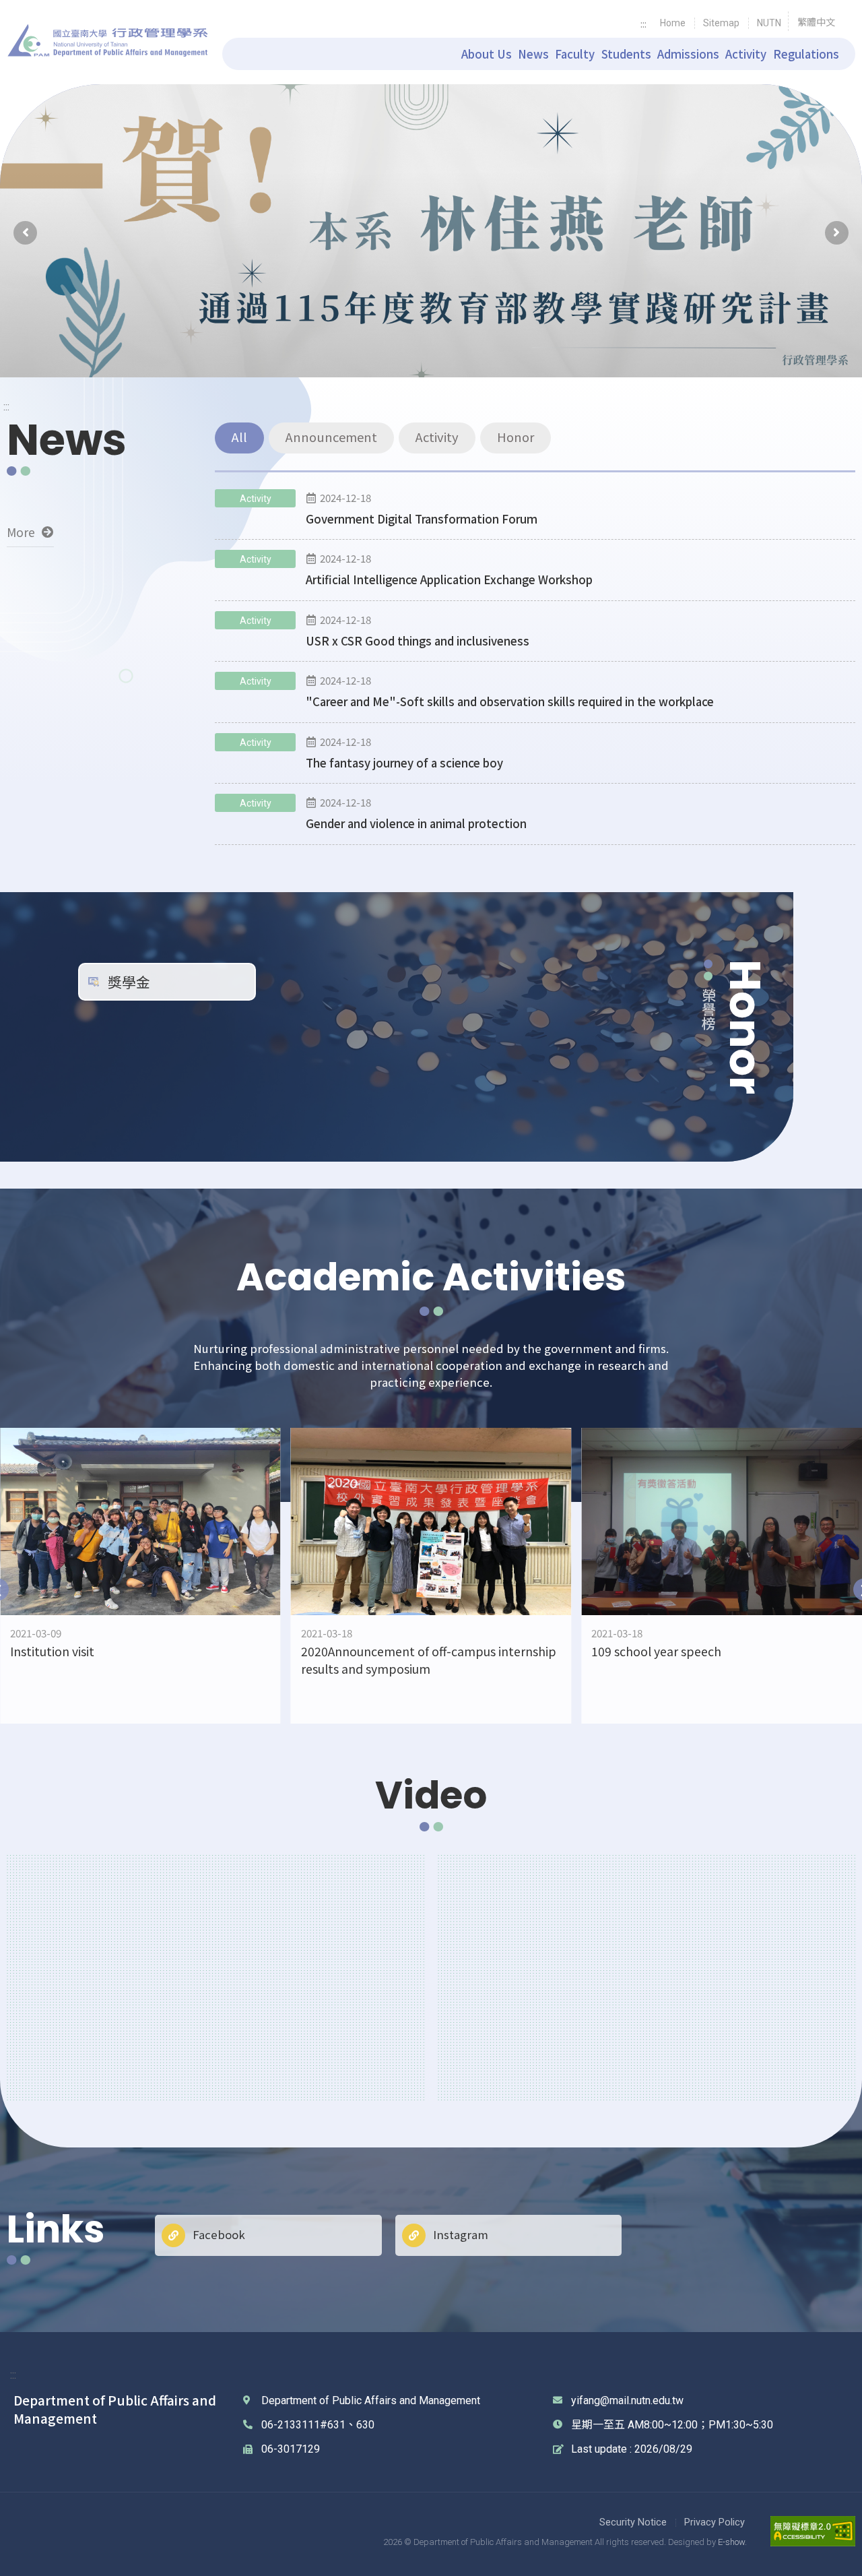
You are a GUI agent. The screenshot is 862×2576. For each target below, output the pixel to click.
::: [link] (643, 23)
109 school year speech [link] (656, 1651)
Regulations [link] (806, 54)
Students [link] (626, 54)
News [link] (533, 54)
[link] (673, 23)
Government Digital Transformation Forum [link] (422, 519)
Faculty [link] (575, 54)
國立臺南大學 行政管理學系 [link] (108, 41)
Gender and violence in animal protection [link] (416, 823)
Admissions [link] (688, 54)
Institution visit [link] (52, 1651)
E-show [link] (731, 2542)
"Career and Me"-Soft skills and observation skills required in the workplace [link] (510, 701)
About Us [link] (487, 54)
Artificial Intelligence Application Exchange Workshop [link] (449, 579)
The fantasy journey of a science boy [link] (404, 763)
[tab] (239, 438)
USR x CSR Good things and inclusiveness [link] (418, 641)
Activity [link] (746, 54)
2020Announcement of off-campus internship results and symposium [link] (429, 1660)
